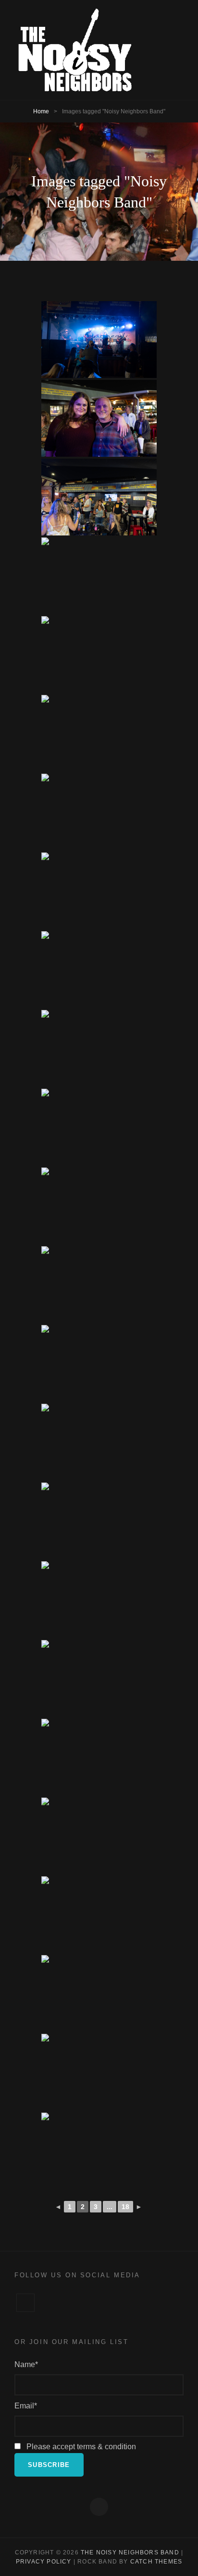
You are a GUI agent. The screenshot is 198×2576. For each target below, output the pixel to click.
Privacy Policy (44, 2562)
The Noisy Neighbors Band (130, 2552)
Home (41, 111)
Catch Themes (156, 2562)
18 (125, 2207)
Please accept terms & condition (80, 2447)
